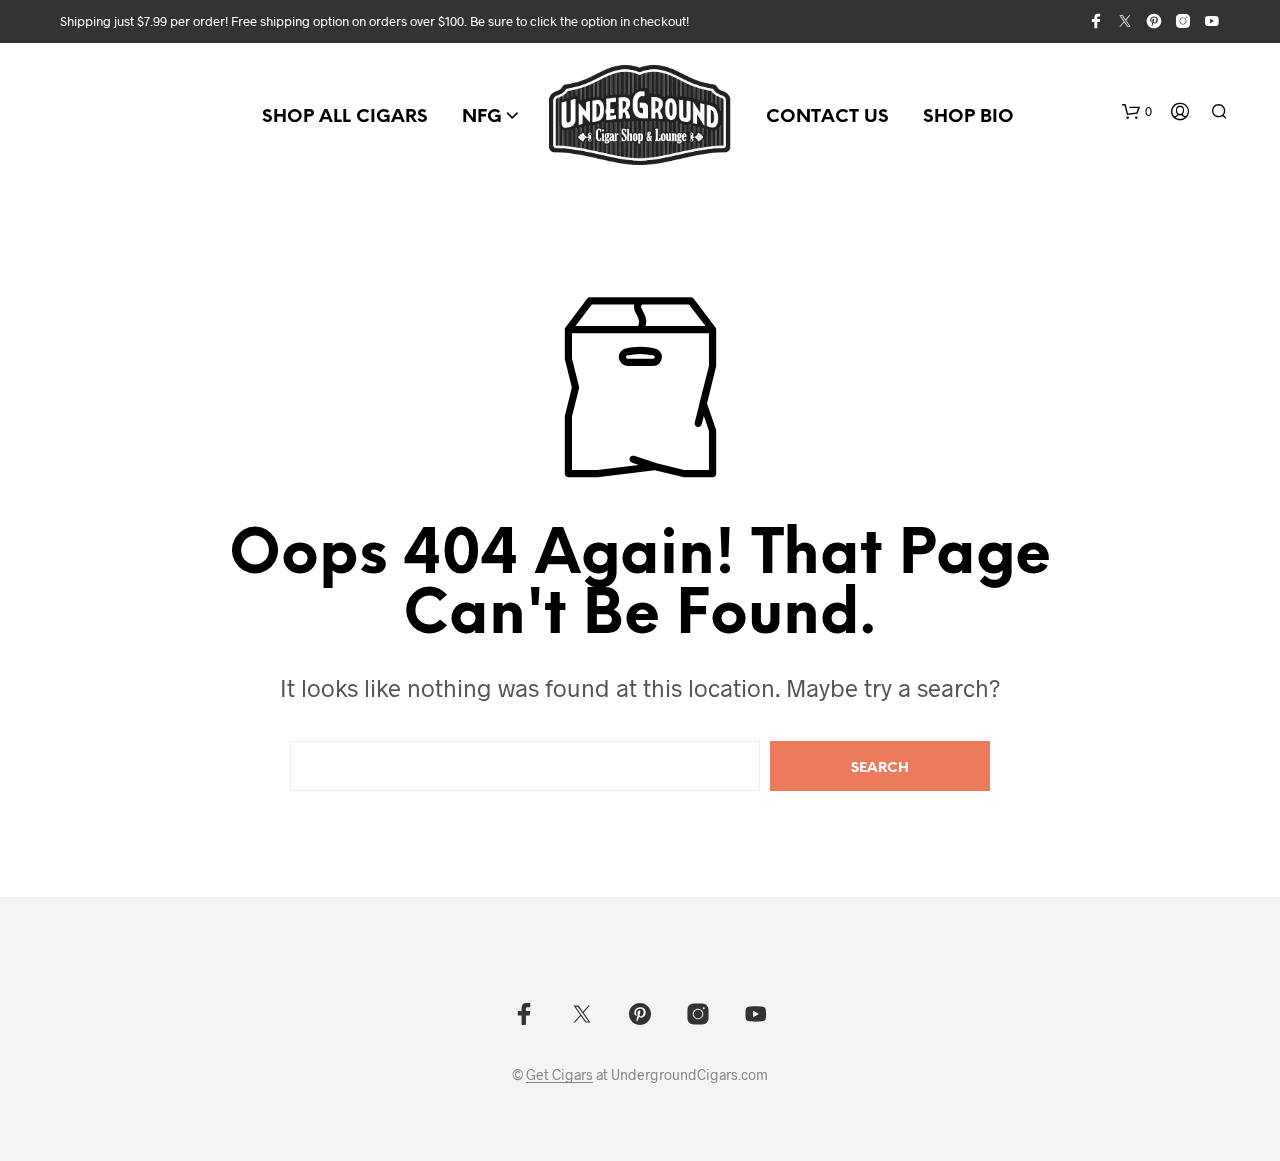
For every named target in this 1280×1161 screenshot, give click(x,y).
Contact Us (827, 117)
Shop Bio (968, 117)
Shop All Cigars (345, 117)
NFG (482, 117)
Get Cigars (559, 1075)
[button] (1137, 112)
